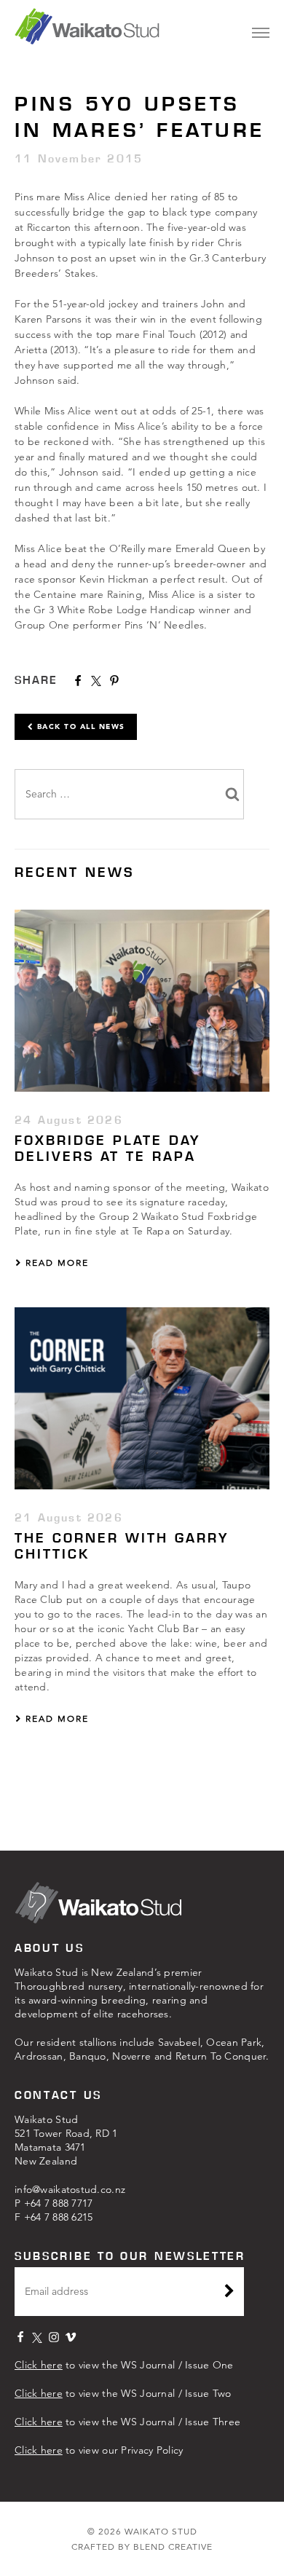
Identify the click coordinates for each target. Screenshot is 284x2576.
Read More (55, 1263)
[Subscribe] (229, 2293)
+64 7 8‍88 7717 (59, 2203)
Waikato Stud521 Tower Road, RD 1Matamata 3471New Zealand (66, 2140)
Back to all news (79, 726)
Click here (39, 2365)
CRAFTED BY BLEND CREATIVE (142, 2547)
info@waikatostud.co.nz (70, 2189)
